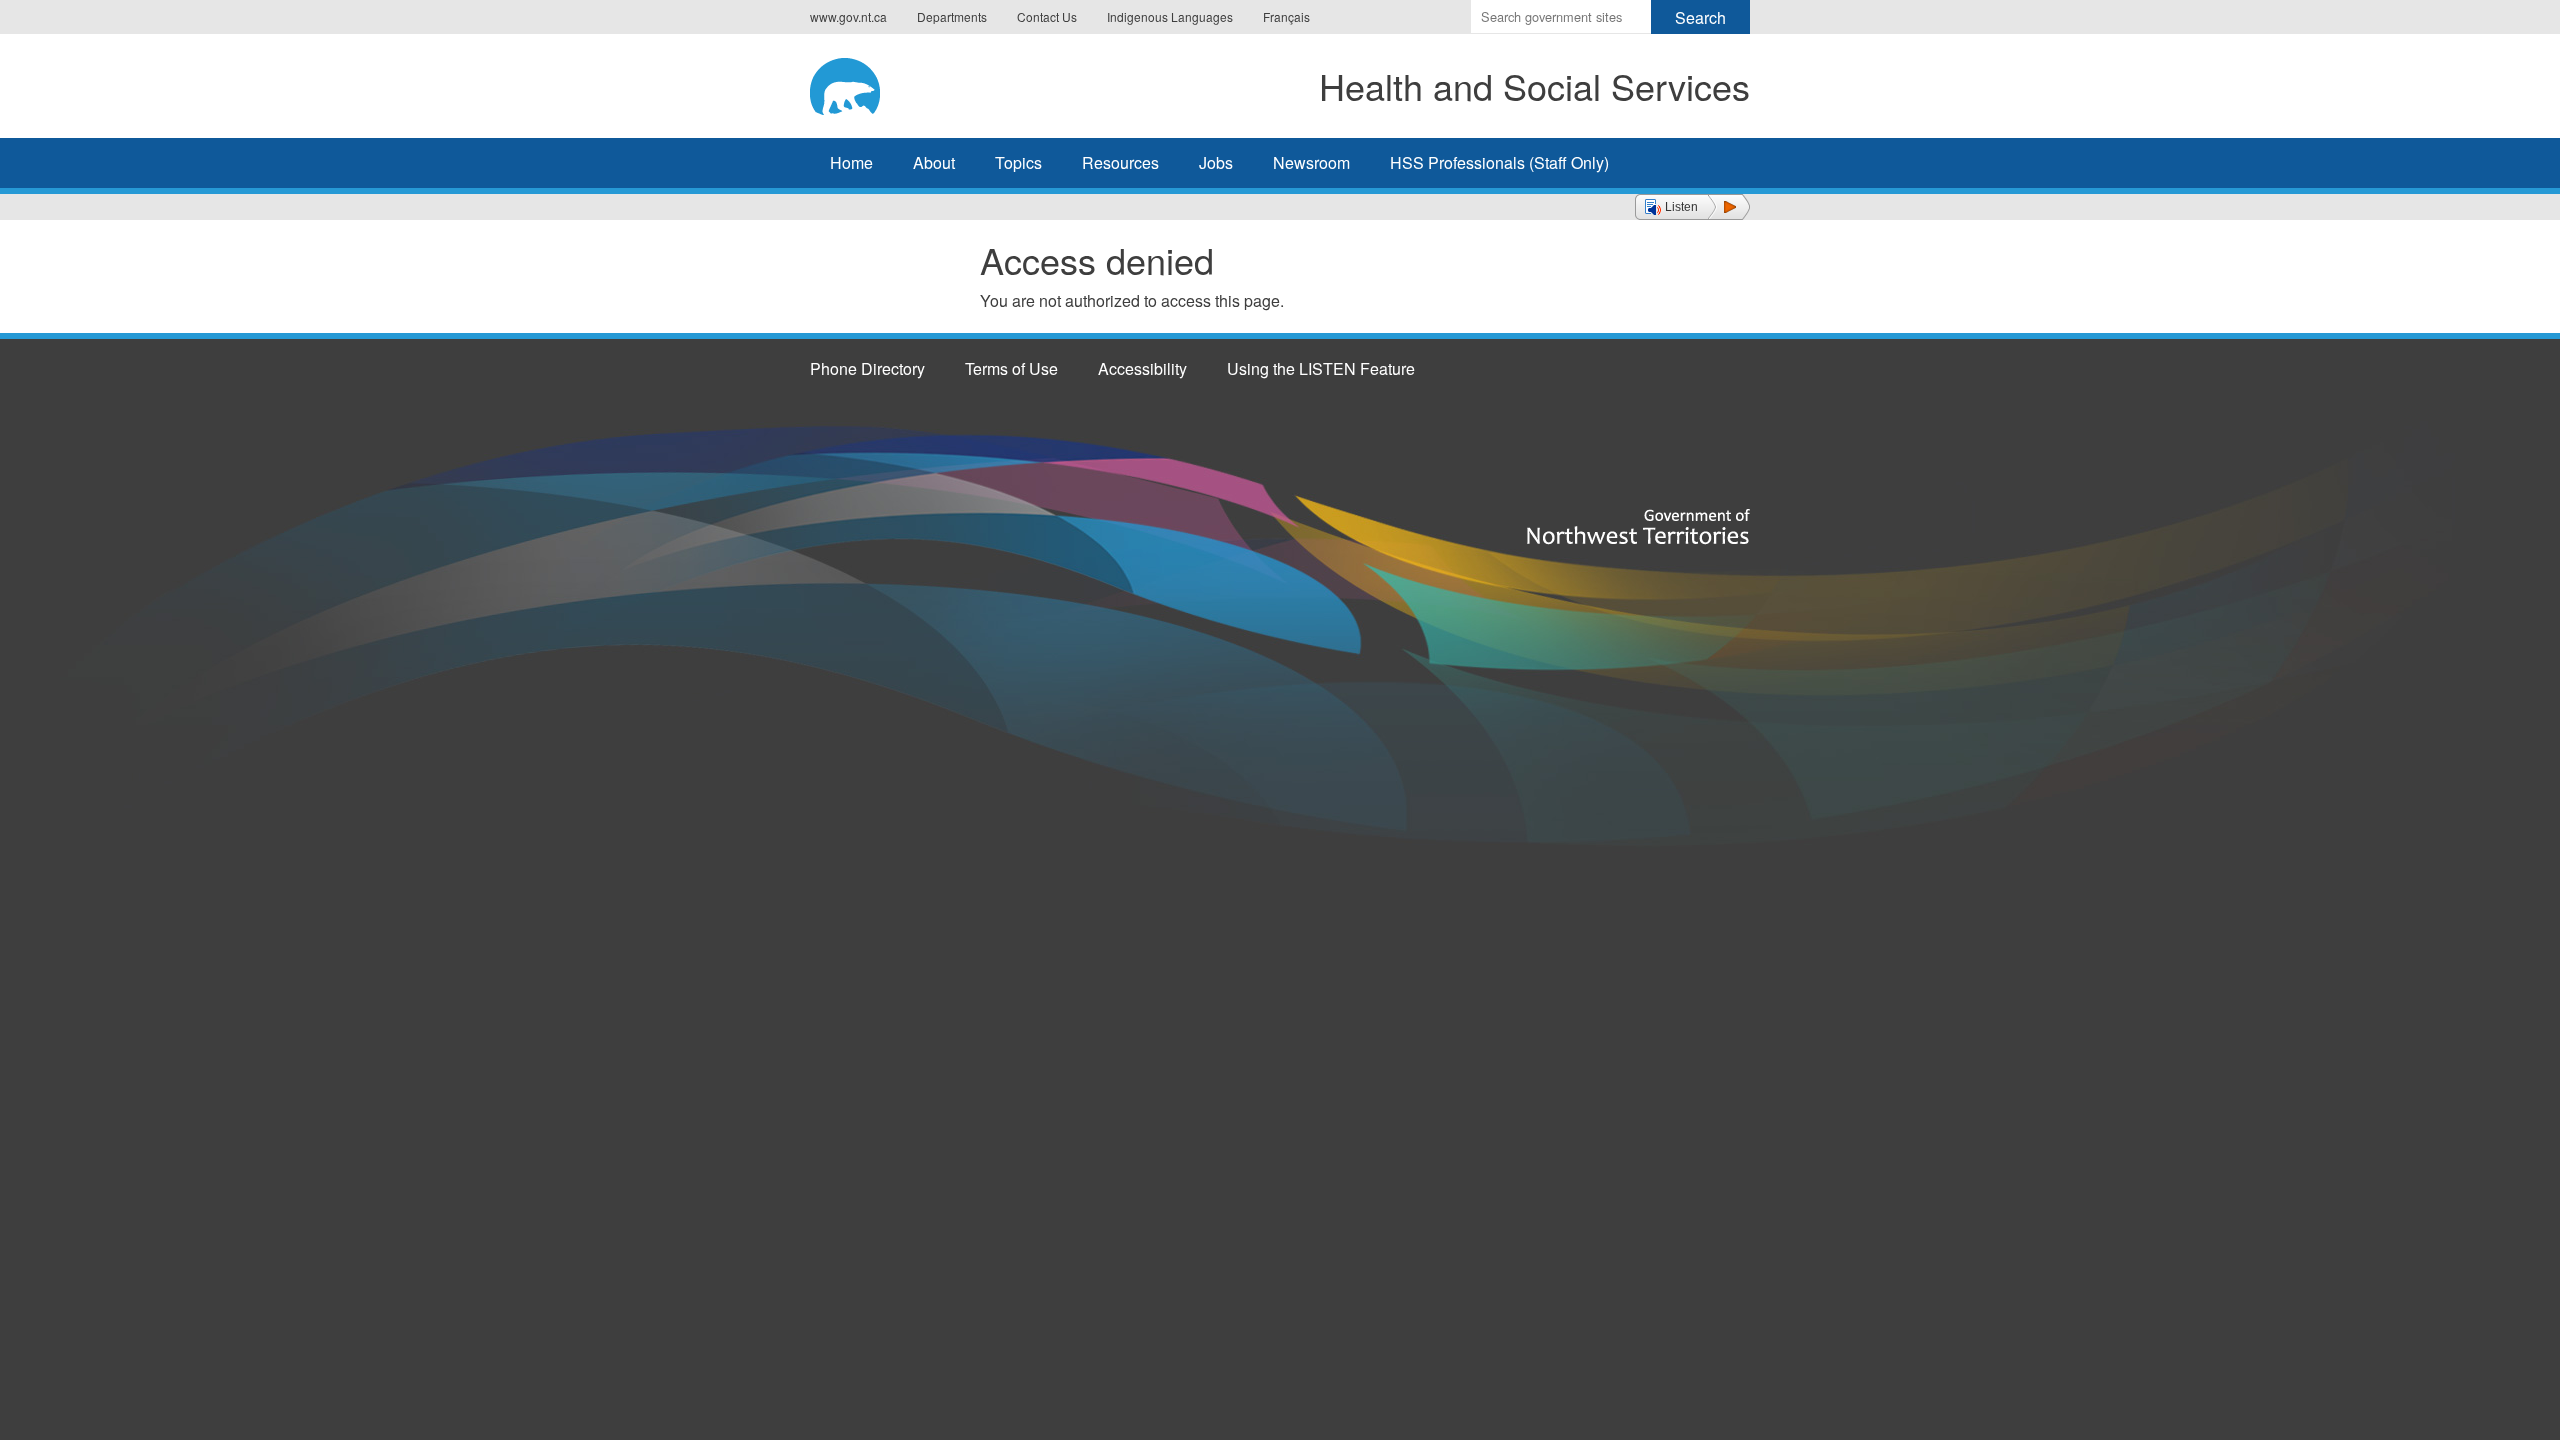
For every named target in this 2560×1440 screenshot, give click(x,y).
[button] (1692, 207)
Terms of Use (1011, 368)
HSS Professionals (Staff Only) (1499, 162)
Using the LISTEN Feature (1321, 368)
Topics (1018, 162)
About (934, 162)
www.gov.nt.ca (848, 16)
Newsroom (1311, 162)
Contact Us (1047, 16)
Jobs (1216, 162)
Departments (952, 16)
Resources (1120, 162)
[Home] (875, 83)
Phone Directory (867, 368)
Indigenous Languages (1170, 16)
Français (1286, 16)
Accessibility (1142, 368)
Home (851, 162)
